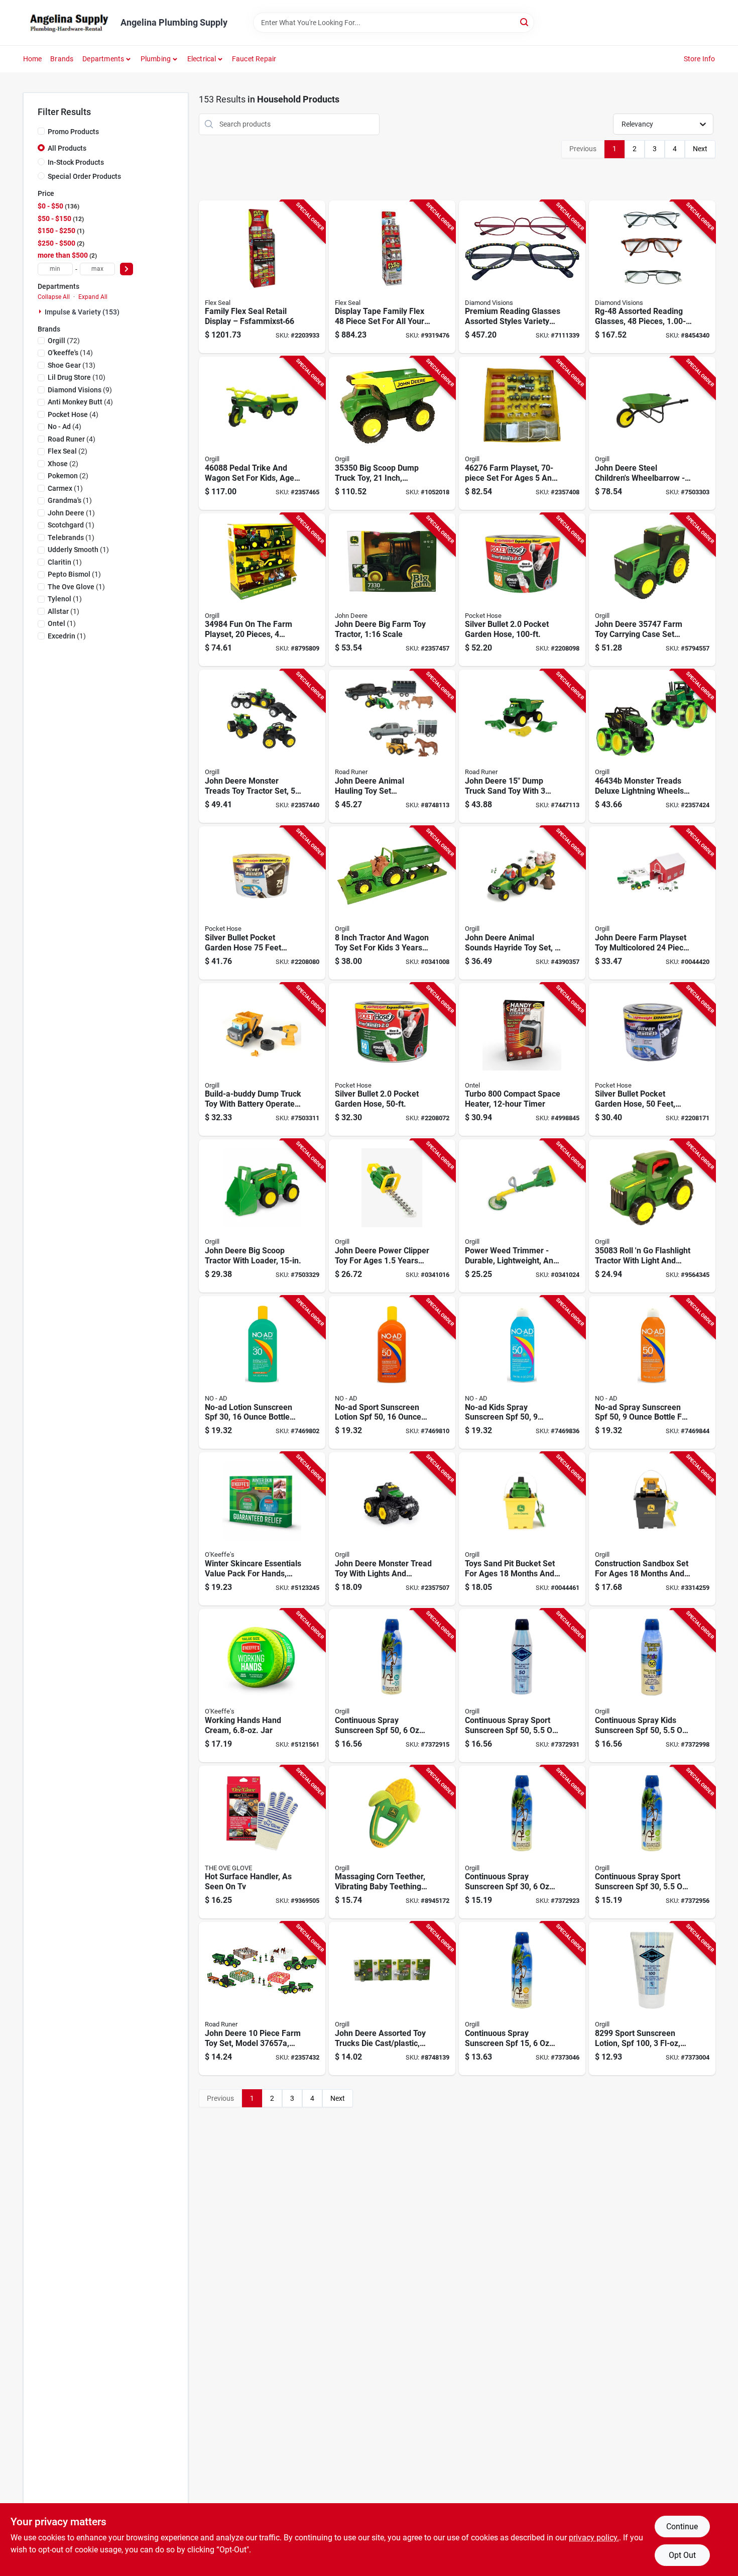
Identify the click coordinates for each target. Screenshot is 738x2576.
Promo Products (73, 132)
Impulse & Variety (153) (82, 312)
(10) (77, 377)
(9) (80, 390)
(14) (70, 353)
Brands (62, 59)
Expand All (93, 297)
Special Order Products (84, 176)
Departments (103, 59)
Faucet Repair (254, 59)
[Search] (525, 22)
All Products (67, 148)
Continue (682, 2527)
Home (33, 59)
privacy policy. (594, 2538)
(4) (80, 402)
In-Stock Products (76, 162)
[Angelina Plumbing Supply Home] (68, 23)
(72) (64, 341)
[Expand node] (41, 311)
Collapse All (54, 297)
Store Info (700, 59)
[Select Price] (127, 269)
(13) (72, 365)
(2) (68, 451)
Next (700, 149)
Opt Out (682, 2555)
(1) (65, 488)
